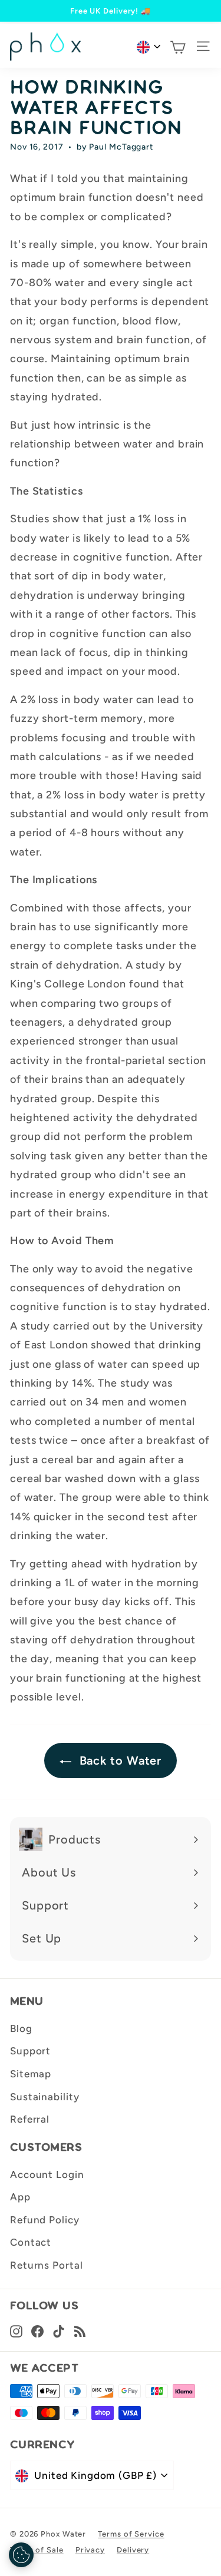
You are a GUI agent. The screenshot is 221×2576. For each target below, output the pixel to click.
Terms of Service (131, 2534)
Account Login (47, 2174)
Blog (21, 2028)
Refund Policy (45, 2220)
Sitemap (31, 2074)
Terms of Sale (37, 2550)
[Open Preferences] (21, 2555)
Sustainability (45, 2097)
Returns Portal (47, 2265)
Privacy (90, 2550)
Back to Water (119, 1761)
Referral (30, 2119)
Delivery (133, 2550)
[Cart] (178, 47)
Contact (31, 2242)
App (20, 2197)
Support (30, 2051)
